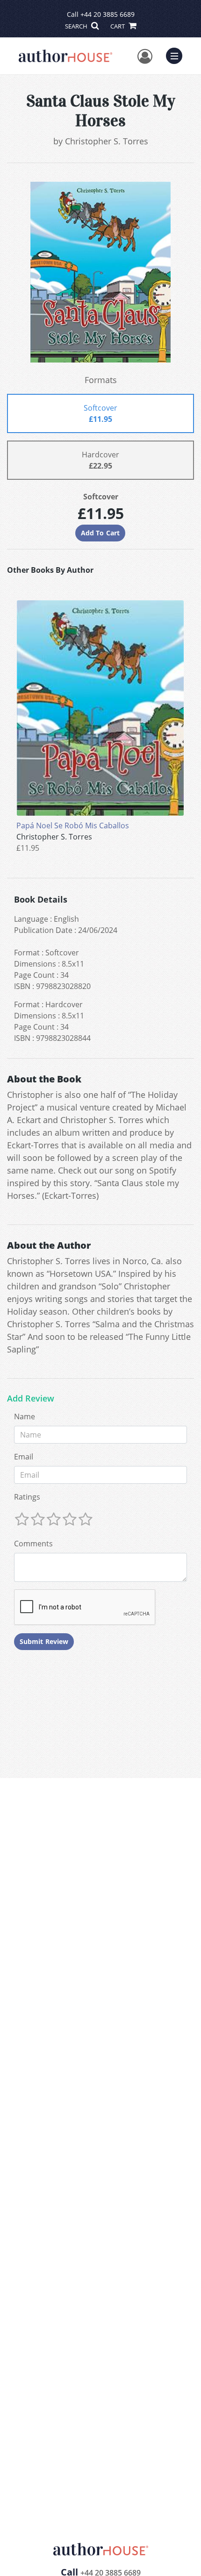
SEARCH (77, 26)
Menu (177, 55)
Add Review (31, 1399)
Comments (33, 1544)
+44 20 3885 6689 (108, 14)
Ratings (27, 1497)
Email (24, 1457)
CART (118, 26)
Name (25, 1416)
